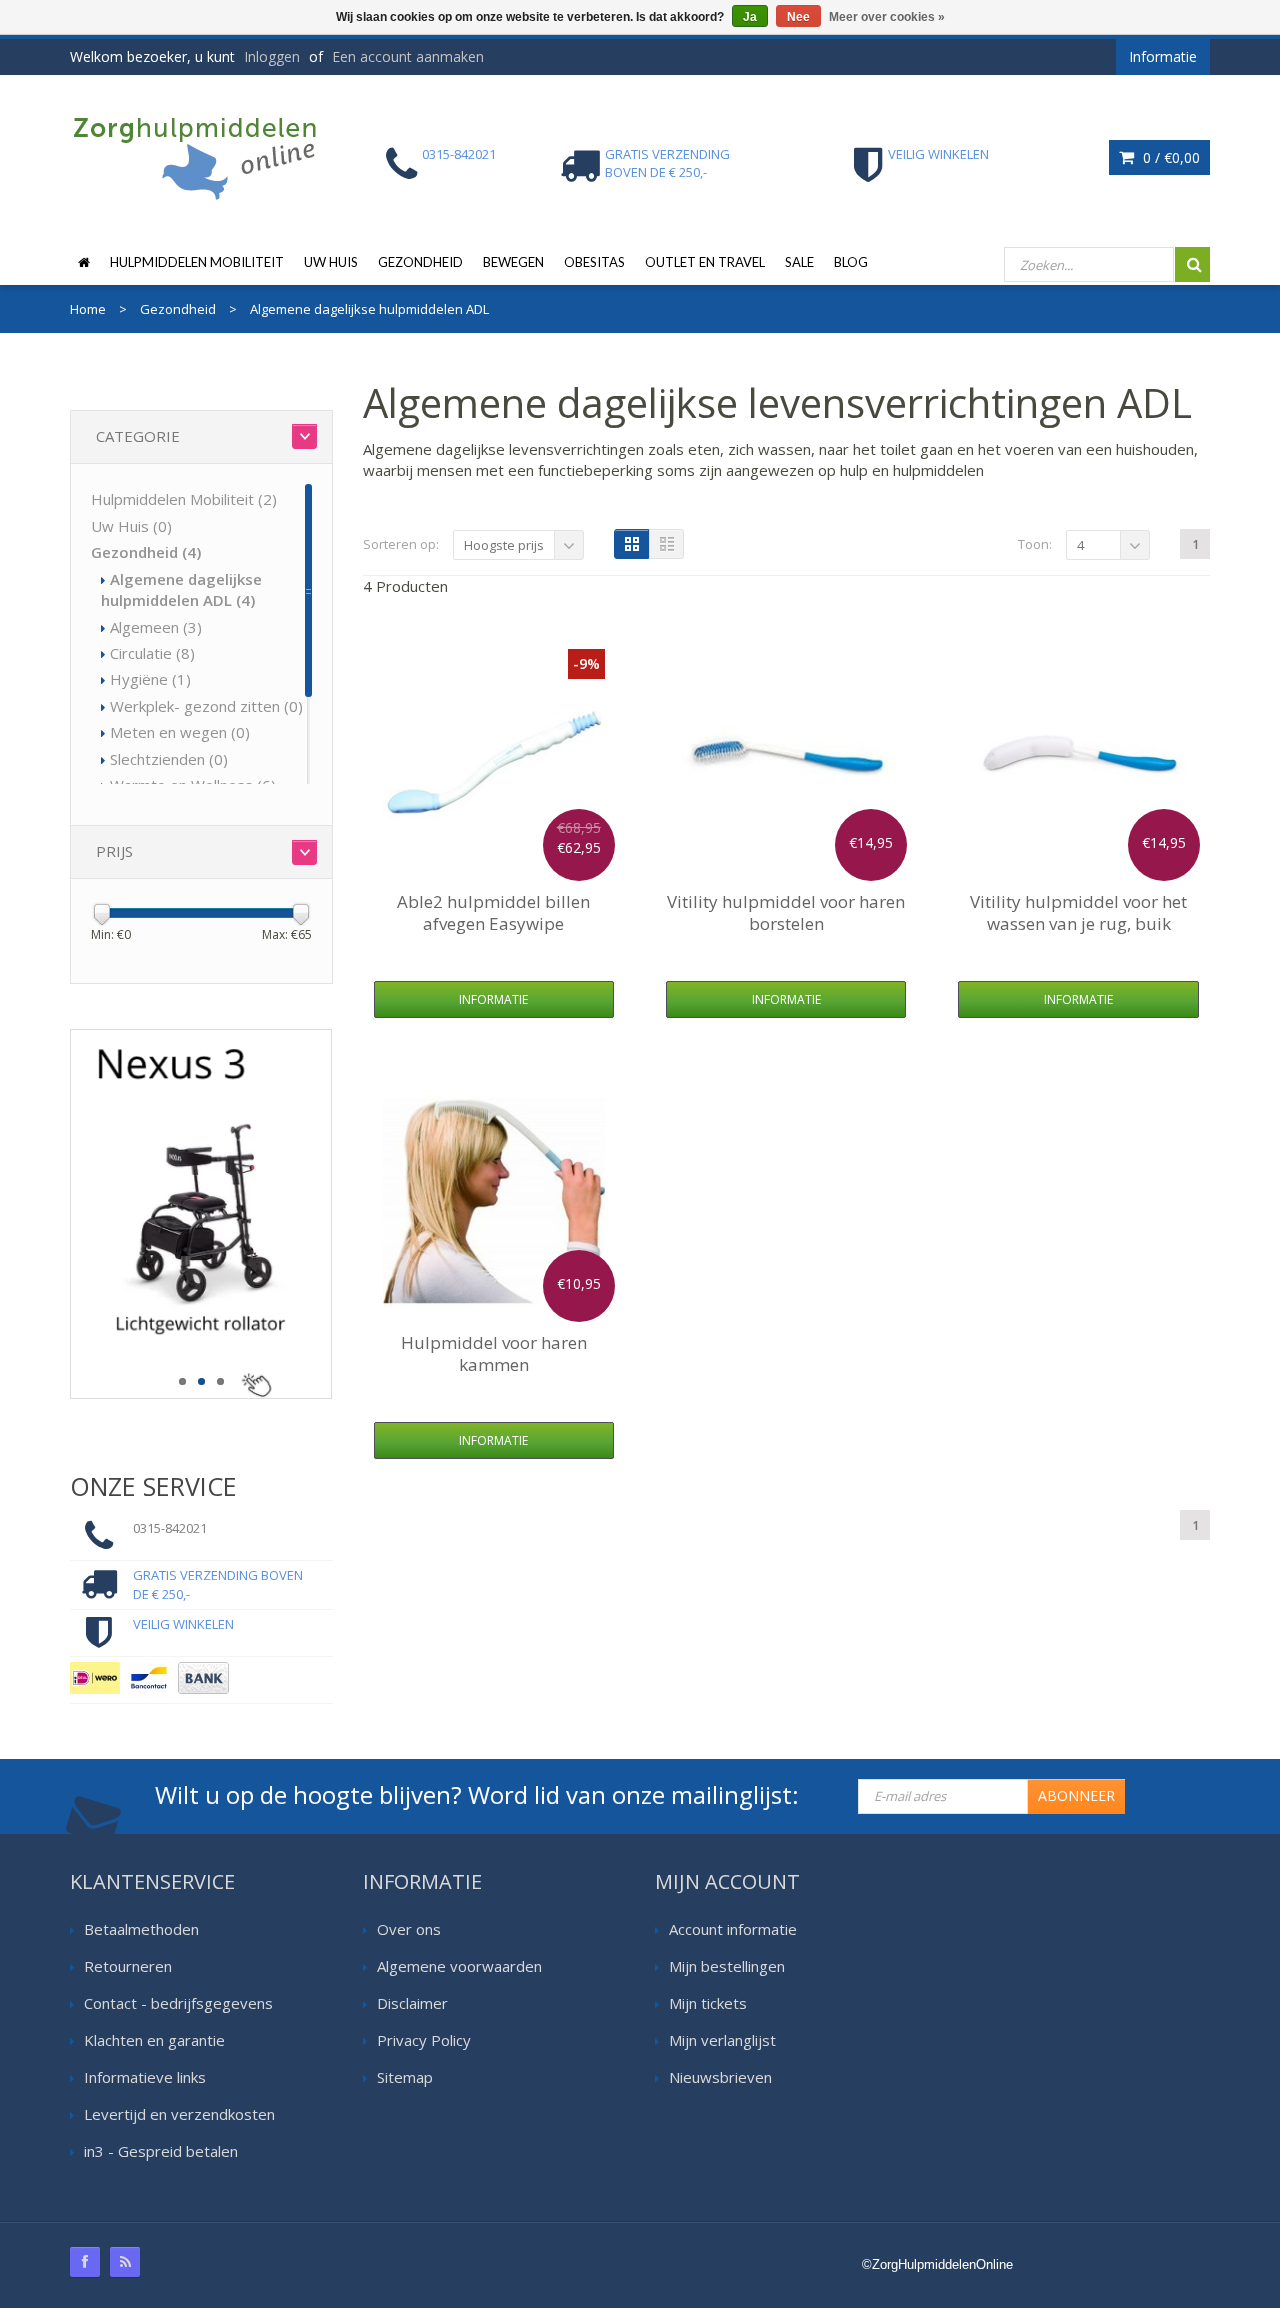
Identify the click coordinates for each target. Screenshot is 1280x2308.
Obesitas (594, 262)
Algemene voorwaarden (459, 1966)
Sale (799, 262)
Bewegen (513, 262)
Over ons (409, 1929)
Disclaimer (412, 2003)
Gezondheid (420, 262)
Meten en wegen (180, 732)
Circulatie (152, 653)
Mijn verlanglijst (722, 2040)
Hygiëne (150, 679)
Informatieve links (145, 2077)
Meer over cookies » (887, 17)
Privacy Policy (424, 2040)
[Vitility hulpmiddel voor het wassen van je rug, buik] (1079, 760)
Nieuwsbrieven (720, 2077)
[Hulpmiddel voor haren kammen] (494, 1201)
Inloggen (272, 56)
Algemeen (156, 627)
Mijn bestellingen (727, 1966)
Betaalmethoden (141, 1929)
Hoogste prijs (504, 545)
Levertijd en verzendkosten (179, 2114)
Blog (851, 262)
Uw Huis (331, 262)
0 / (1169, 157)
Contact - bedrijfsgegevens (178, 2003)
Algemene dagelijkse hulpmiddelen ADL (181, 589)
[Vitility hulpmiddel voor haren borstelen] (786, 760)
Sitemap (405, 2077)
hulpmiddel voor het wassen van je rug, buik (1078, 912)
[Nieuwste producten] (125, 2262)
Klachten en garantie (154, 2040)
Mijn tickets (708, 2003)
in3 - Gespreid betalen (161, 2151)
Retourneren (128, 1966)
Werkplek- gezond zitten (206, 706)
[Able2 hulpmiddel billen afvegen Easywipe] (494, 760)
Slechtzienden (169, 759)
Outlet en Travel (705, 262)
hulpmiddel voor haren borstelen (786, 912)
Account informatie (733, 1929)
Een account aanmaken (408, 56)
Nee (798, 17)
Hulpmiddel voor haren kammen (494, 1353)
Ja (750, 17)
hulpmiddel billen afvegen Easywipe (493, 912)
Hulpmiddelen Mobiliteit (197, 262)
